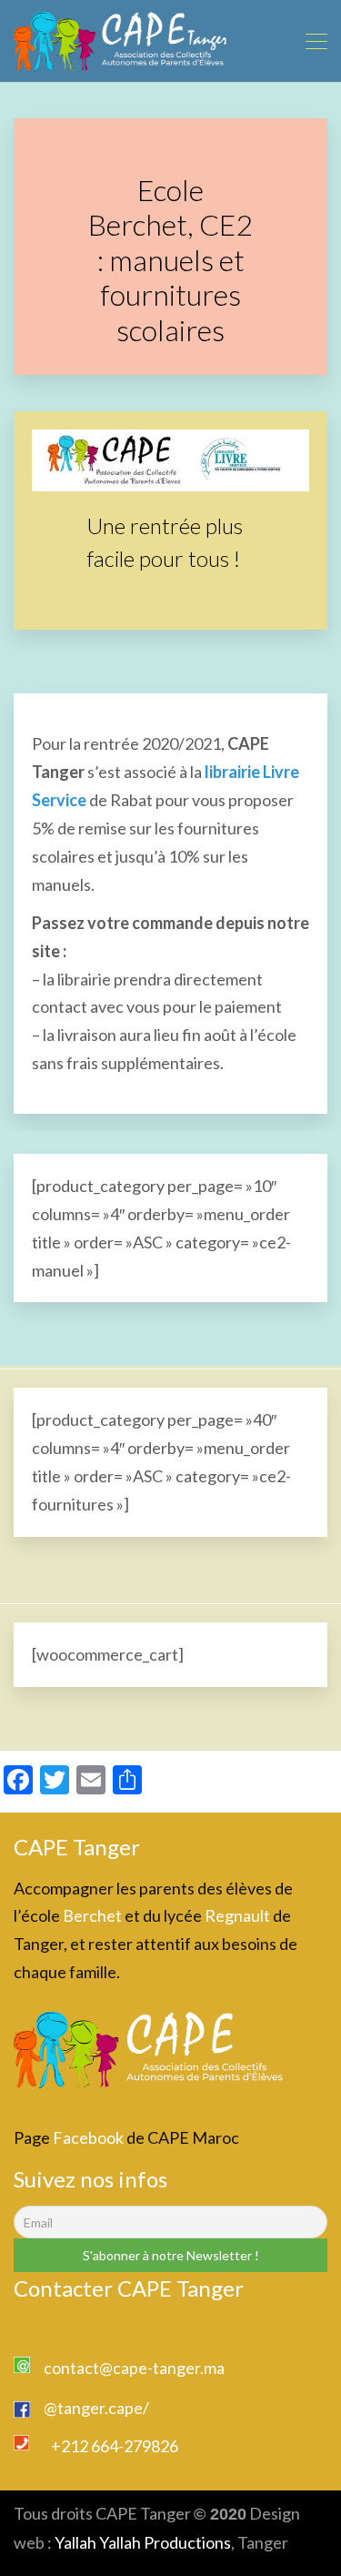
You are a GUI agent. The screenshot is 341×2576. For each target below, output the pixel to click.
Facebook (88, 2137)
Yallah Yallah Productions (143, 2542)
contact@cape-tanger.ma (134, 2368)
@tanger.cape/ (96, 2408)
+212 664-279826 (115, 2446)
